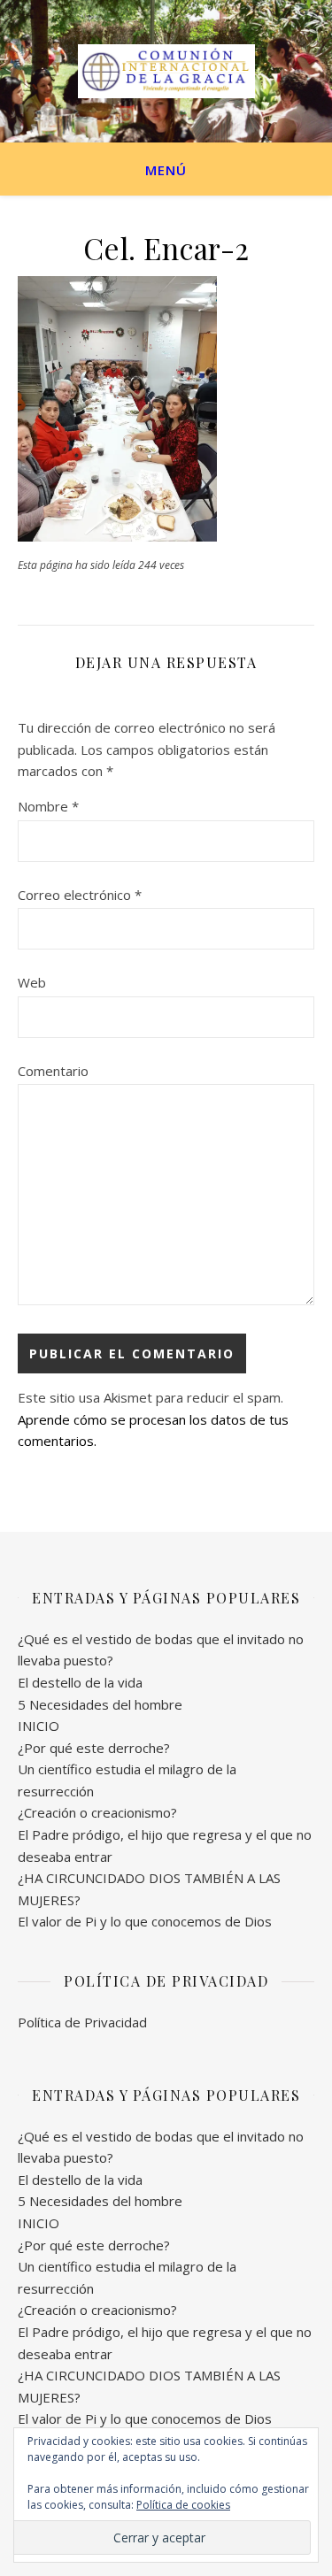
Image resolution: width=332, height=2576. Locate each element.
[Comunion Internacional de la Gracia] (166, 71)
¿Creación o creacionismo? (97, 1812)
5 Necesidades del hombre (100, 1704)
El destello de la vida (80, 1682)
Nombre (48, 806)
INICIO (39, 1726)
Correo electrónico (80, 895)
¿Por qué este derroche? (94, 1748)
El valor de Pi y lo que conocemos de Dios (145, 1921)
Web (32, 982)
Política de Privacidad (82, 2022)
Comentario (53, 1071)
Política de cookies (183, 2505)
